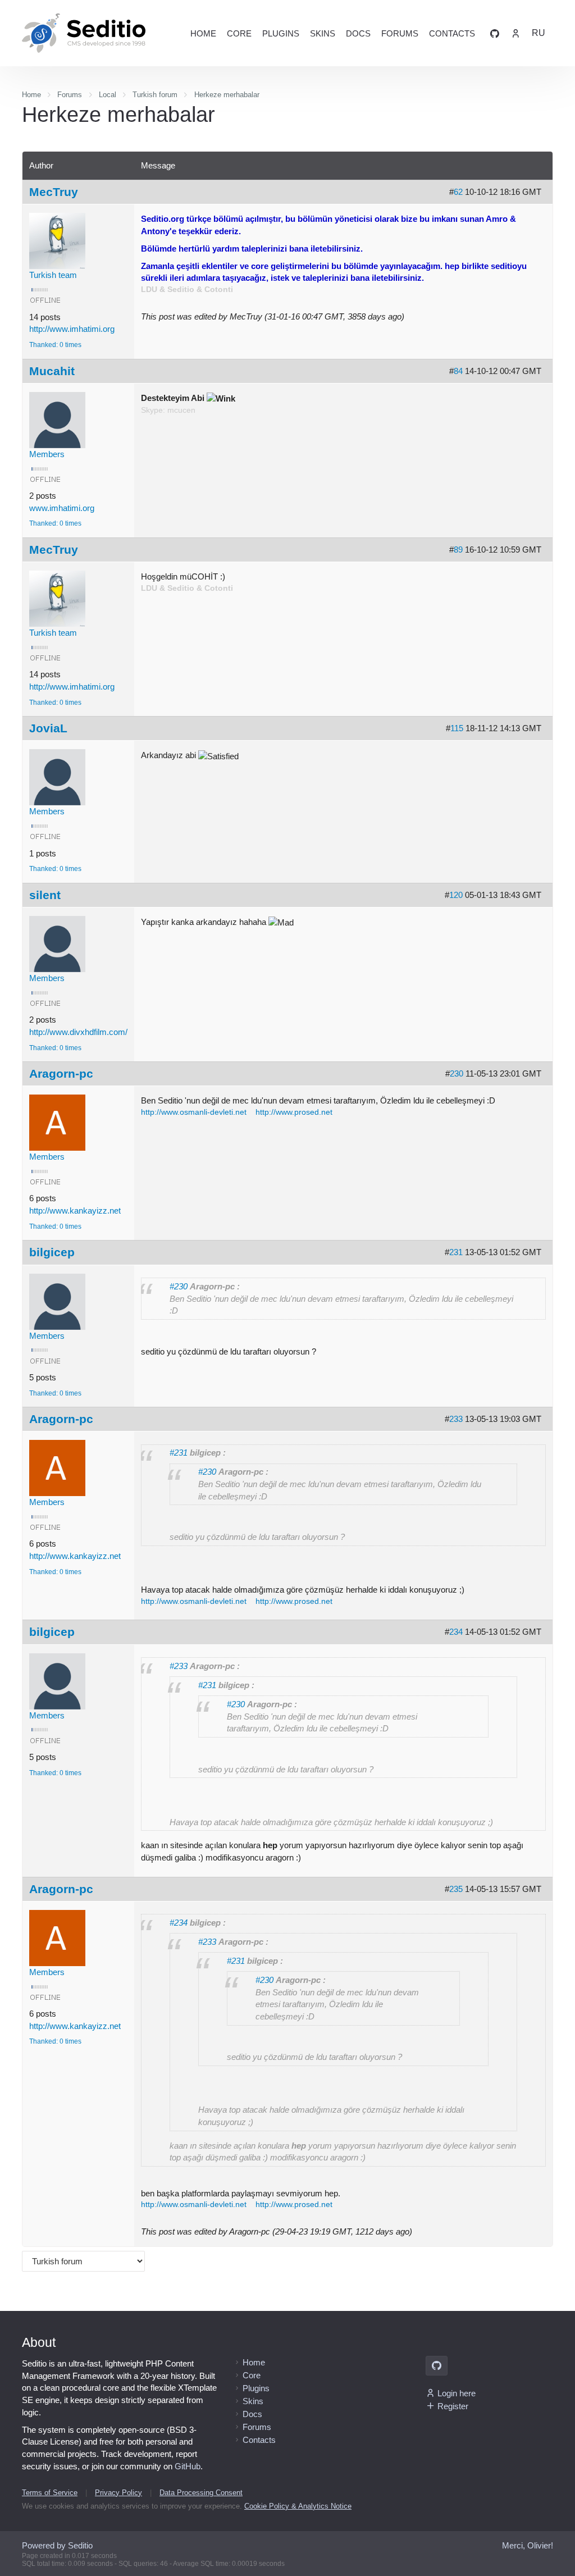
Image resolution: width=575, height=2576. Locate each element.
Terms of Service (50, 2493)
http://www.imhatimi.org (72, 329)
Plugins (281, 33)
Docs (358, 33)
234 (456, 1632)
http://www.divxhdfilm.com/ (78, 1032)
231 (456, 1252)
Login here (457, 2393)
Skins (323, 33)
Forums (400, 33)
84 (458, 371)
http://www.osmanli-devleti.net (194, 1112)
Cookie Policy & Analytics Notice (298, 2506)
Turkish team (53, 275)
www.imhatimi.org (62, 508)
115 (457, 728)
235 (456, 1889)
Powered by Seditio (57, 2545)
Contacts (452, 33)
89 (458, 550)
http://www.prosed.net (294, 1112)
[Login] (515, 33)
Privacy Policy (118, 2493)
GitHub (188, 2466)
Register (453, 2406)
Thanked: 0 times (55, 345)
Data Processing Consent (201, 2493)
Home (203, 33)
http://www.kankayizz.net (75, 1211)
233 (456, 1419)
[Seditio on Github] (495, 33)
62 (458, 192)
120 (456, 895)
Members (47, 454)
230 (457, 1073)
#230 (179, 1286)
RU (539, 33)
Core (239, 33)
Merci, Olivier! (528, 2545)
